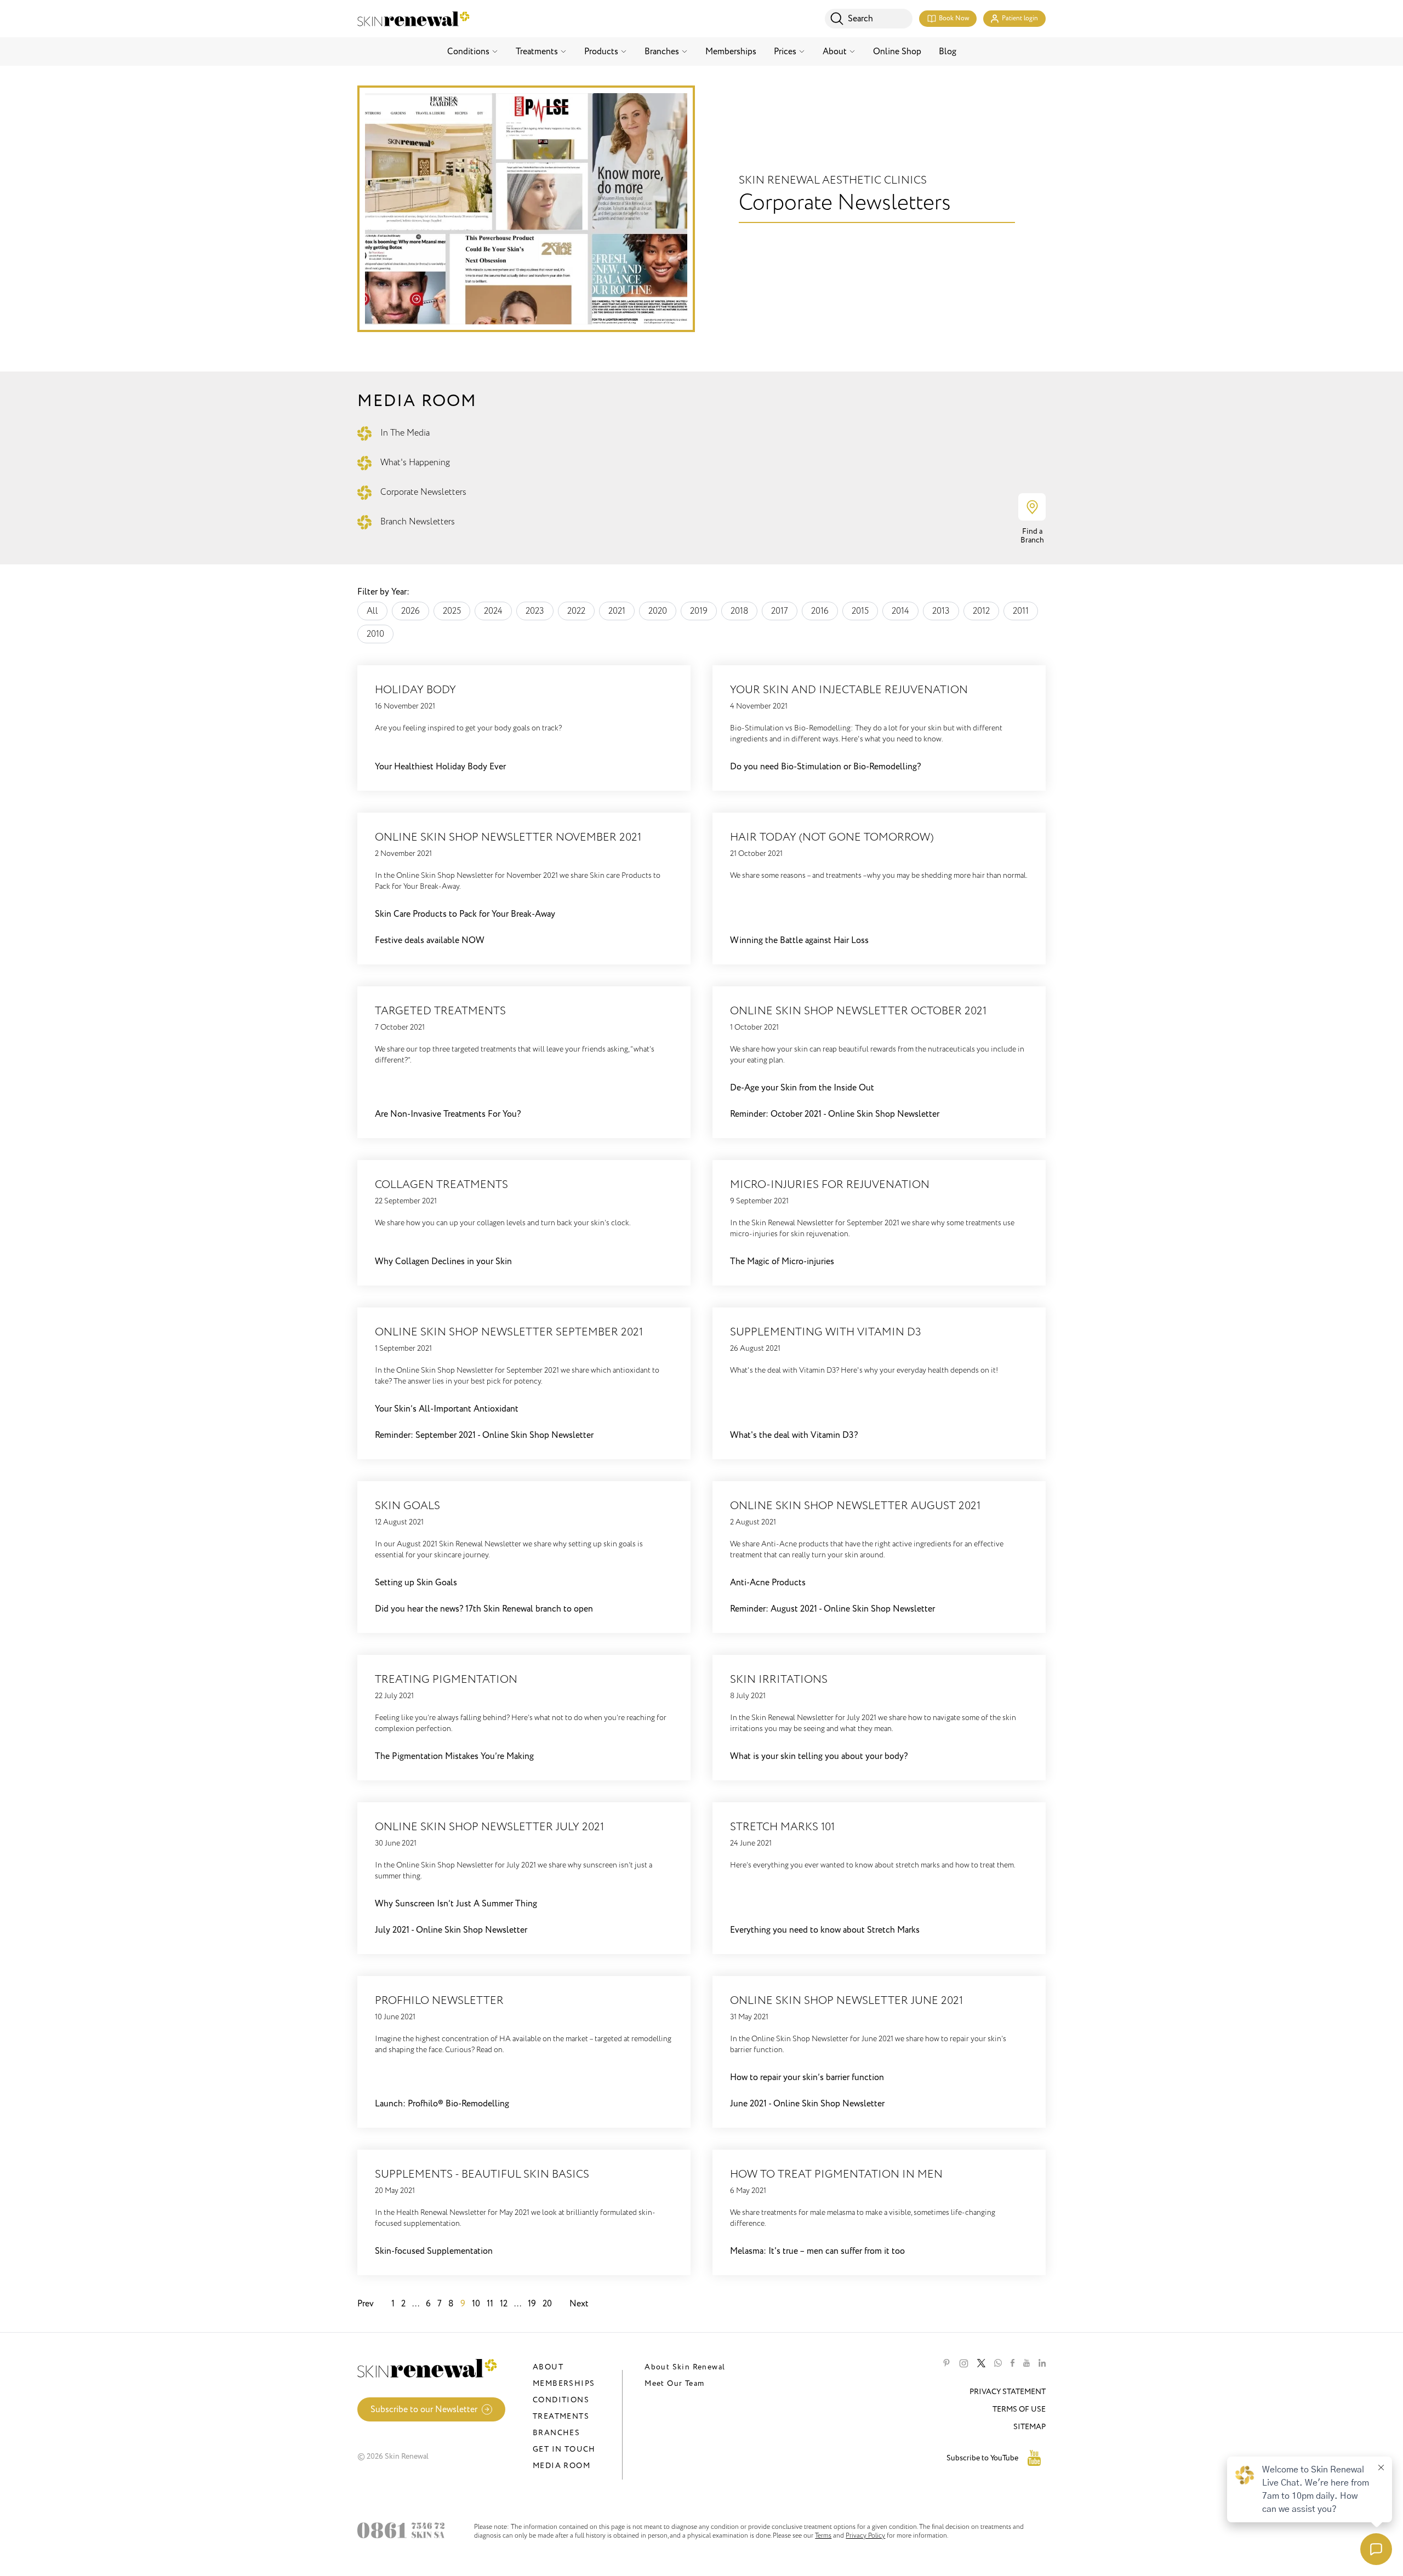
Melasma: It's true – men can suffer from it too (817, 2251)
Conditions (468, 52)
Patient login (1020, 18)
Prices (785, 52)
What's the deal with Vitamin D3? (794, 1435)
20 (547, 2304)
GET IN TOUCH (564, 2449)
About (835, 52)
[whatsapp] (998, 2363)
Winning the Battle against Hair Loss (799, 940)
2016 (820, 611)
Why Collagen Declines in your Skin (443, 1261)
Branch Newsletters (418, 522)
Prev (366, 2304)
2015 (860, 611)
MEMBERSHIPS (564, 2383)
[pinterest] (946, 2363)
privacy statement (1008, 2392)
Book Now (954, 18)
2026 (410, 611)
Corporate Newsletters (423, 492)
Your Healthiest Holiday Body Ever (440, 767)
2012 (981, 611)
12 (504, 2304)
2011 (1021, 611)
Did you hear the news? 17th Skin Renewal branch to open (484, 1609)
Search (860, 19)
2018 (739, 611)
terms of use (1019, 2409)
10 (476, 2304)
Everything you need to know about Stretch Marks (825, 1930)
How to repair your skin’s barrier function (807, 2077)
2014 (900, 611)
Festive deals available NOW (430, 940)
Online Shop (897, 52)
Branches (662, 52)
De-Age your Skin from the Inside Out (802, 1088)
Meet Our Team (674, 2383)
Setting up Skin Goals (416, 1583)
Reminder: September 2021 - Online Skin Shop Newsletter (484, 1435)
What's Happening (415, 462)
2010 (375, 634)
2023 (535, 611)
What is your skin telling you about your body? (819, 1756)
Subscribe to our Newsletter (424, 2409)
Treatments (537, 52)
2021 (617, 611)
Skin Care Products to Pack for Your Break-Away (465, 914)
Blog (948, 52)
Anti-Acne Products (768, 1583)
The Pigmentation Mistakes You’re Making (454, 1756)
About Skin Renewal (685, 2367)
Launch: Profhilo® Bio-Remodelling (442, 2104)
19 (532, 2304)
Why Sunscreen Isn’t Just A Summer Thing (456, 1904)
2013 (941, 611)
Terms (823, 2535)
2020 (658, 611)
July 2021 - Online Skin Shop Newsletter (451, 1930)
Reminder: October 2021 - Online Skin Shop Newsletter (835, 1114)
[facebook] (1013, 2363)
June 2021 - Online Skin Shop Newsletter (807, 2104)
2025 (452, 611)
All (372, 611)
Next (579, 2304)
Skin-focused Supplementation (434, 2251)
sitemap (1030, 2427)
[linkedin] (1042, 2363)
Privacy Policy (865, 2535)
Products (601, 52)
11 (490, 2304)
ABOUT (548, 2367)
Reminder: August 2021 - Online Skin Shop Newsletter (832, 1609)
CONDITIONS (561, 2400)
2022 (576, 611)
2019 (699, 611)
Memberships (731, 52)
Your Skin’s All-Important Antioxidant (447, 1409)
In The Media (405, 433)
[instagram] (964, 2363)
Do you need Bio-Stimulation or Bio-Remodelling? (825, 767)
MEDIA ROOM (561, 2466)
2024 (493, 611)
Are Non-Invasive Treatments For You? (448, 1114)
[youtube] (1026, 2363)
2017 (780, 611)
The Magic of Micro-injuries (782, 1261)
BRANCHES (556, 2433)
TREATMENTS (561, 2416)
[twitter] (981, 2363)
